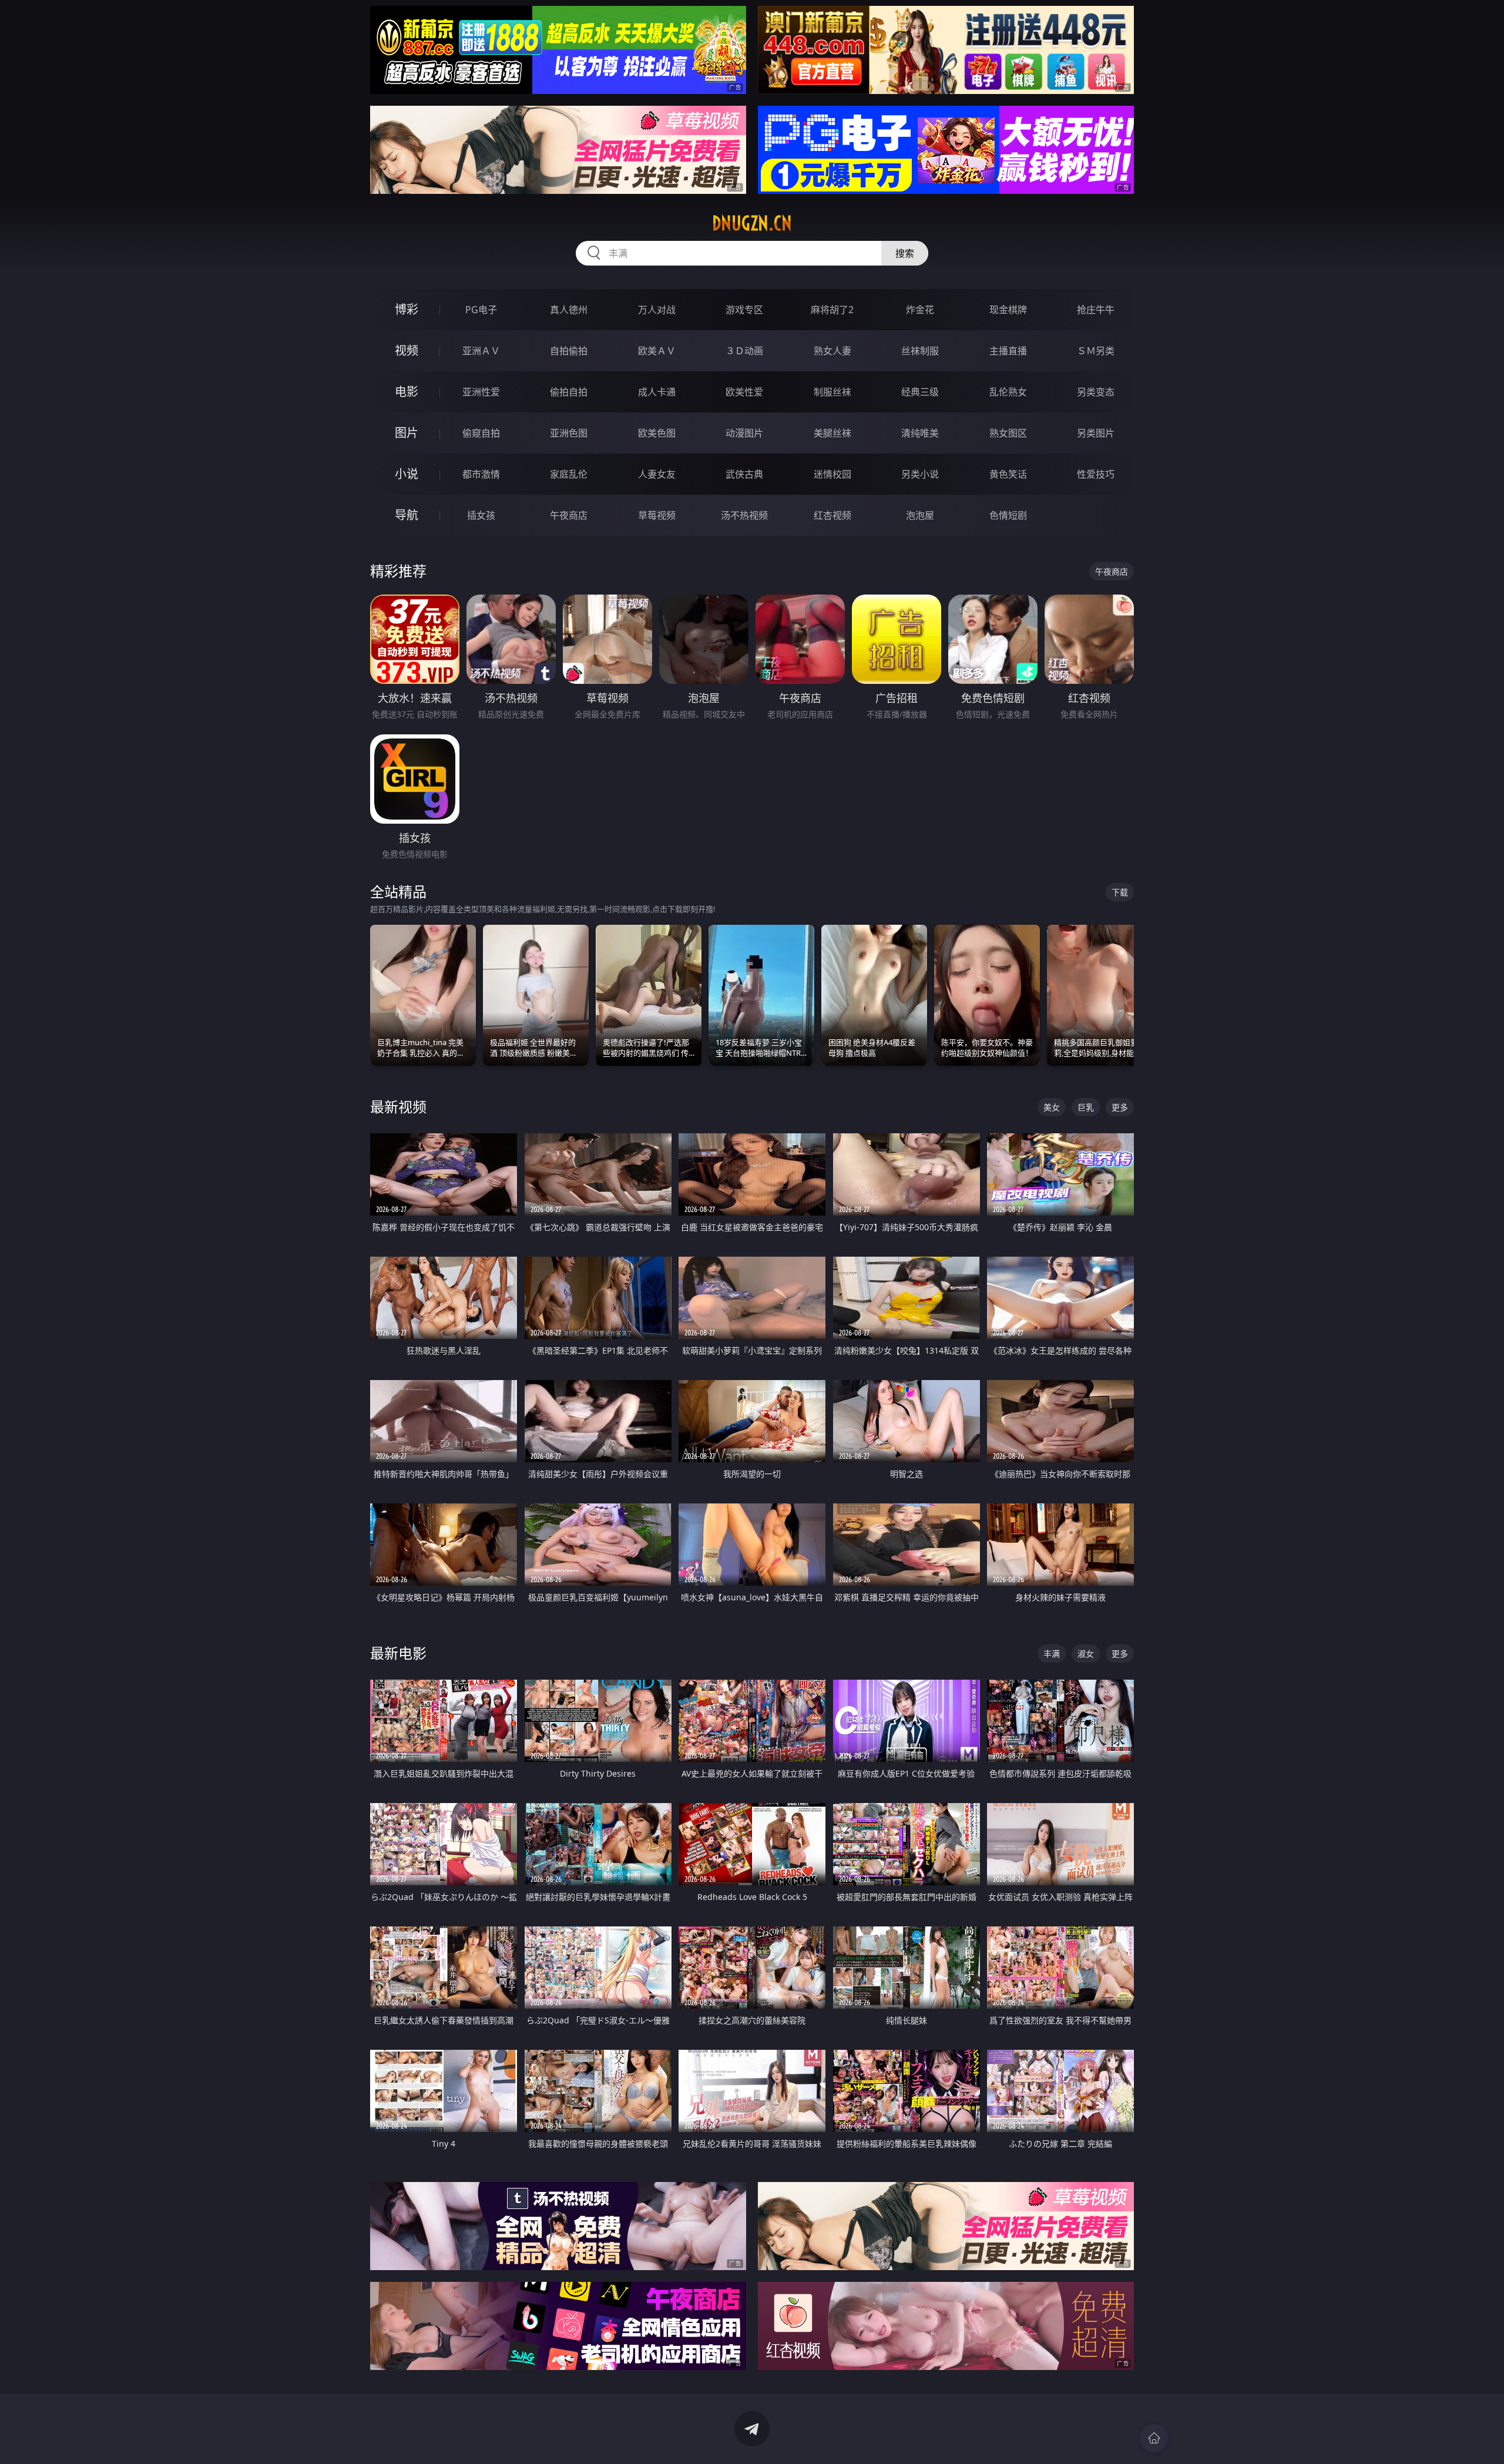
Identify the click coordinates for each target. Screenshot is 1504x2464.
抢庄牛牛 (1096, 310)
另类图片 (1096, 433)
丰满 (1052, 1654)
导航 (407, 515)
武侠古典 (744, 474)
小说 (407, 474)
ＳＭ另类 (1096, 351)
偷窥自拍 (481, 433)
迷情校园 (832, 474)
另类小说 (920, 474)
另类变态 (1096, 392)
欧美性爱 (744, 392)
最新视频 (398, 1107)
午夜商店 (569, 515)
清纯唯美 (920, 433)
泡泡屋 (920, 515)
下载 (1120, 892)
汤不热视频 (744, 515)
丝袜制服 (920, 351)
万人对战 (657, 310)
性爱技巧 (1096, 474)
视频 (407, 350)
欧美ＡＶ (657, 351)
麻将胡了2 (832, 310)
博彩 (407, 309)
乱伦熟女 (1008, 392)
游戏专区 (744, 310)
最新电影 (398, 1653)
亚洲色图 (569, 433)
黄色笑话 (1008, 474)
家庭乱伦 (569, 474)
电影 (407, 392)
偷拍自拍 (569, 392)
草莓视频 (657, 515)
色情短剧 (1008, 515)
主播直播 (1008, 351)
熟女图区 (1008, 433)
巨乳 (1086, 1107)
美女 (1052, 1107)
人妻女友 (657, 474)
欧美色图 (657, 433)
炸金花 (920, 310)
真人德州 (569, 310)
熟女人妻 (832, 351)
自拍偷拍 (569, 351)
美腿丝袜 (832, 433)
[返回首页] (1154, 2438)
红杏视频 (832, 515)
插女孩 (481, 515)
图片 (407, 433)
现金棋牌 (1008, 310)
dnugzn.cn (752, 223)
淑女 (1086, 1654)
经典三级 (920, 392)
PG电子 (481, 310)
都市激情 (481, 474)
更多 (1120, 1107)
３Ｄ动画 (744, 351)
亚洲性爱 (481, 392)
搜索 (905, 253)
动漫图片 (744, 433)
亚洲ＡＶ (481, 351)
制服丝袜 (832, 392)
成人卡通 (657, 392)
